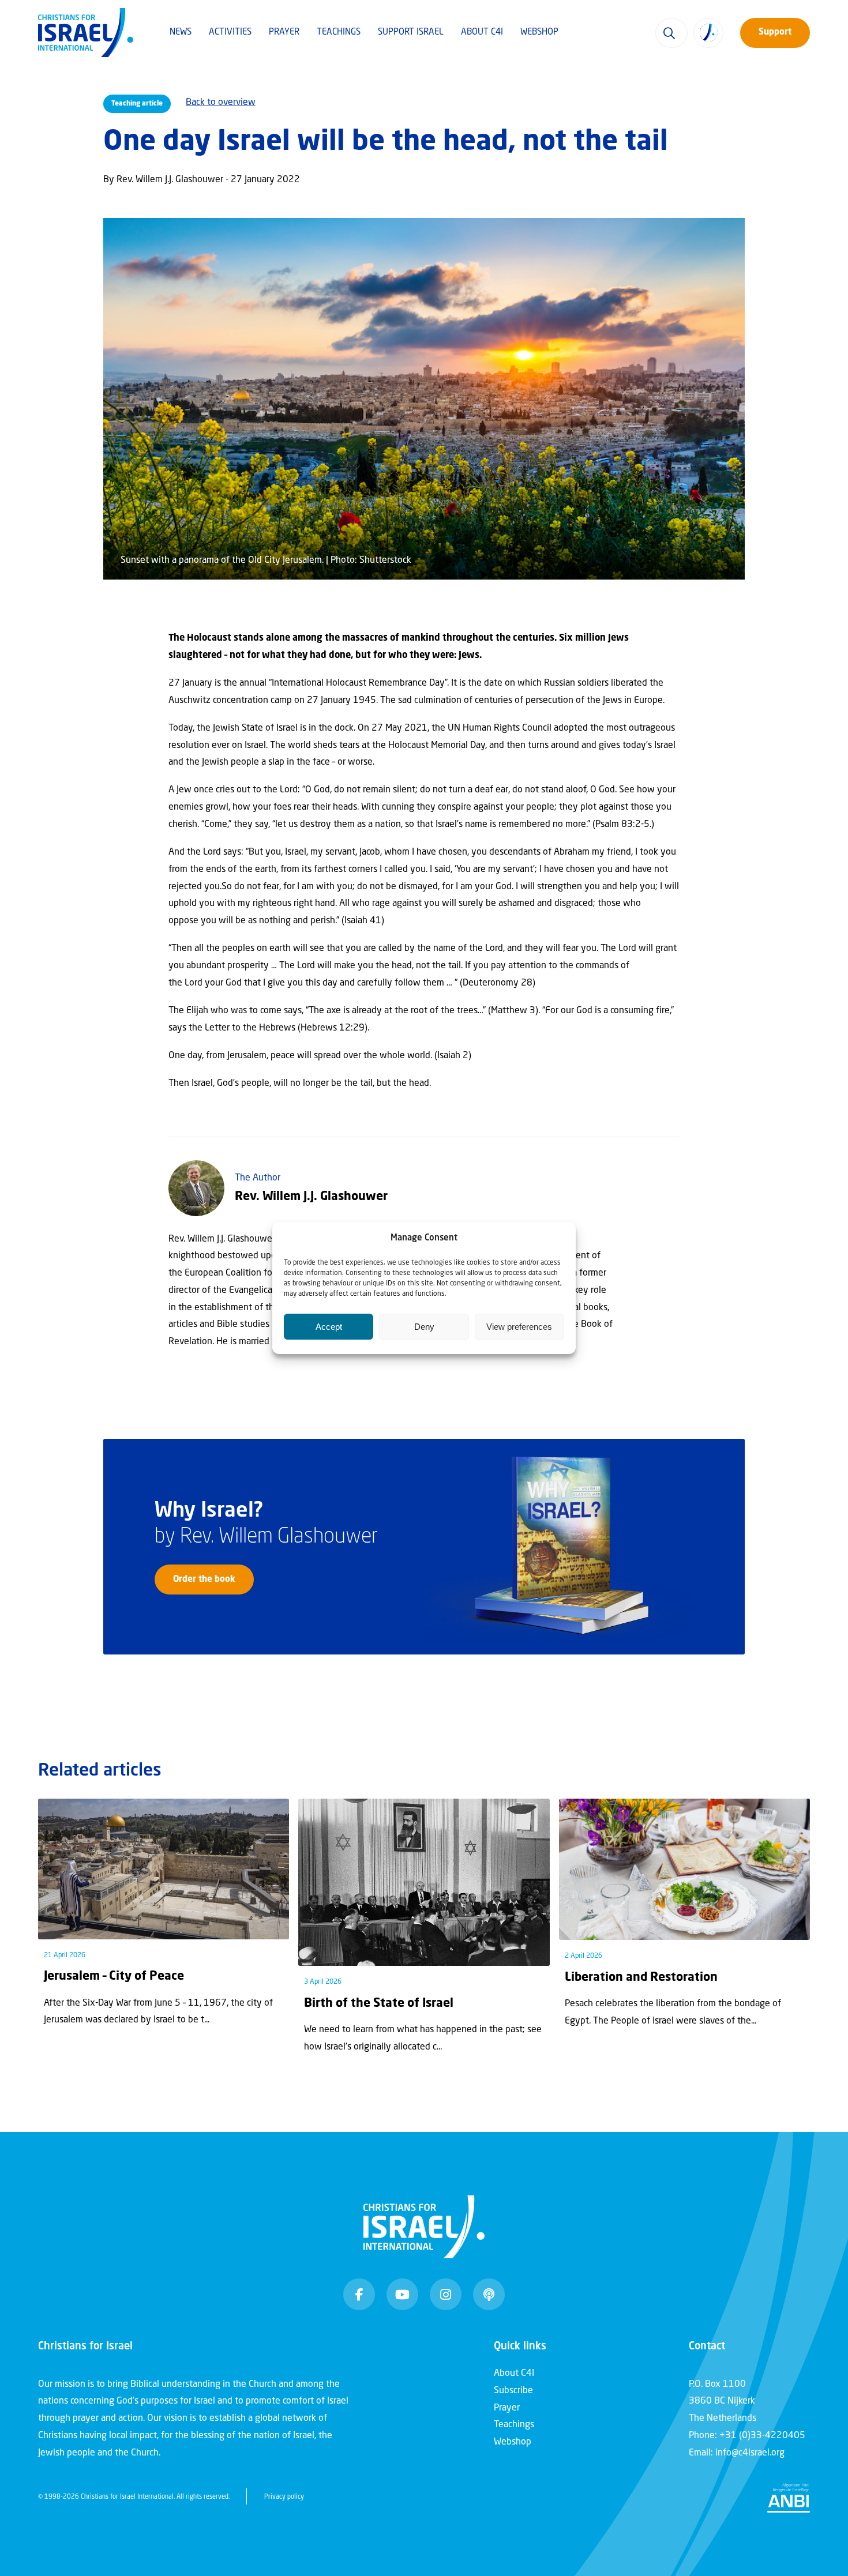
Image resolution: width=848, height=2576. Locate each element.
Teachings (339, 33)
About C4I (482, 33)
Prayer (284, 33)
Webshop (539, 33)
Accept (329, 1327)
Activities (230, 33)
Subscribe (513, 2391)
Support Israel (411, 33)
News (181, 33)
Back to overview (221, 103)
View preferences (519, 1327)
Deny (424, 1327)
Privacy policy (284, 2497)
